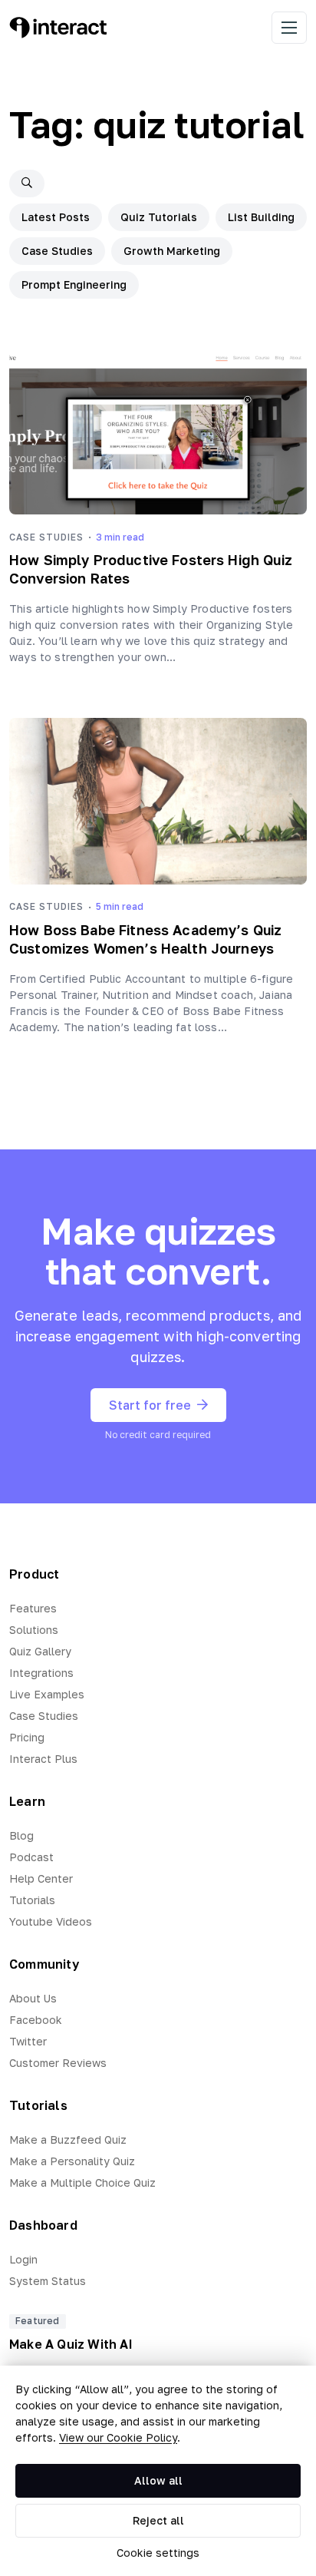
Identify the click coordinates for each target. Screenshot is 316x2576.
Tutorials (32, 1900)
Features (33, 1608)
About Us (33, 1998)
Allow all (158, 2480)
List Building (261, 217)
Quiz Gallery (40, 1651)
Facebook (36, 2020)
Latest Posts (56, 217)
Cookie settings (158, 2553)
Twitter (28, 2041)
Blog (21, 1835)
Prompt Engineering (74, 284)
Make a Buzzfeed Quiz (68, 2140)
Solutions (34, 1630)
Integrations (41, 1673)
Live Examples (47, 1694)
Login (23, 2259)
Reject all (158, 2520)
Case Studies (57, 251)
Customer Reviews (58, 2063)
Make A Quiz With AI (71, 2344)
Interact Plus (43, 1759)
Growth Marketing (172, 251)
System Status (48, 2281)
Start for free (150, 1405)
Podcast (31, 1857)
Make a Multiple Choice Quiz (82, 2182)
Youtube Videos (51, 1921)
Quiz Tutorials (159, 217)
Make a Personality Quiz (72, 2161)
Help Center (41, 1878)
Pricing (27, 1737)
